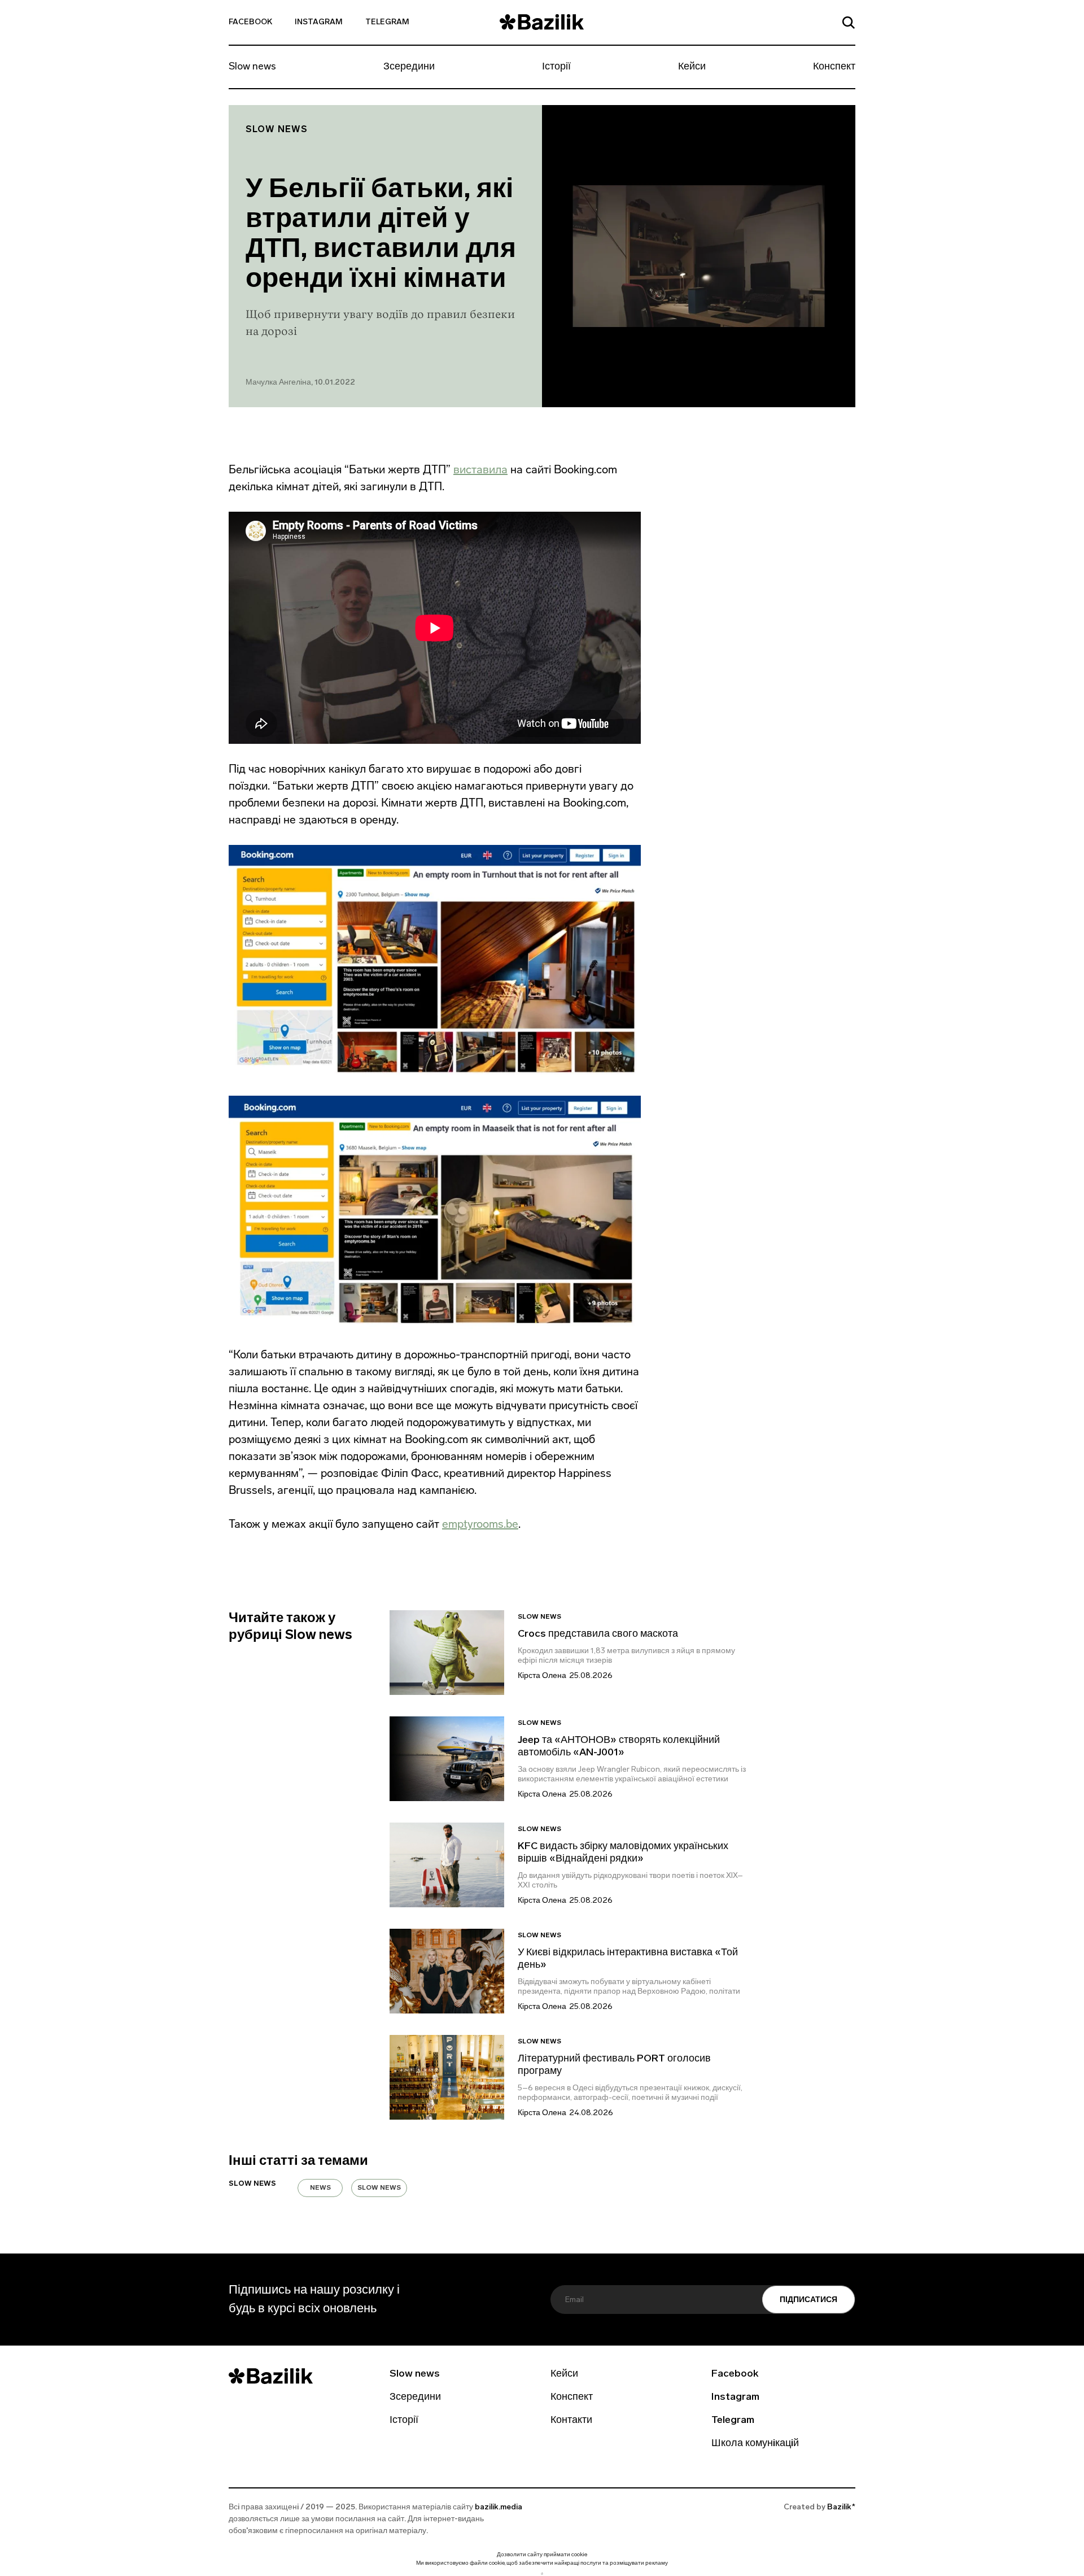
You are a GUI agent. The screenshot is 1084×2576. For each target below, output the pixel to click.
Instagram (319, 22)
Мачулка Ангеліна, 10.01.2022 (300, 383)
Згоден (542, 2573)
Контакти (571, 2421)
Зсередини (409, 67)
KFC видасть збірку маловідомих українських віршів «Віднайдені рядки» (623, 1853)
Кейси (692, 67)
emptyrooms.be (480, 1524)
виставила (480, 469)
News (320, 2188)
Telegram (387, 22)
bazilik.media (499, 2507)
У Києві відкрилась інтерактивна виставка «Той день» (628, 1959)
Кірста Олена (542, 1676)
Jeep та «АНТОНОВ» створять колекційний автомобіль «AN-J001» (619, 1747)
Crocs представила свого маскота (599, 1634)
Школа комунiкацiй (755, 2444)
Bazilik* (841, 2507)
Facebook (250, 22)
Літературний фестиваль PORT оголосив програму (614, 2065)
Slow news (252, 67)
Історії (556, 67)
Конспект (834, 67)
